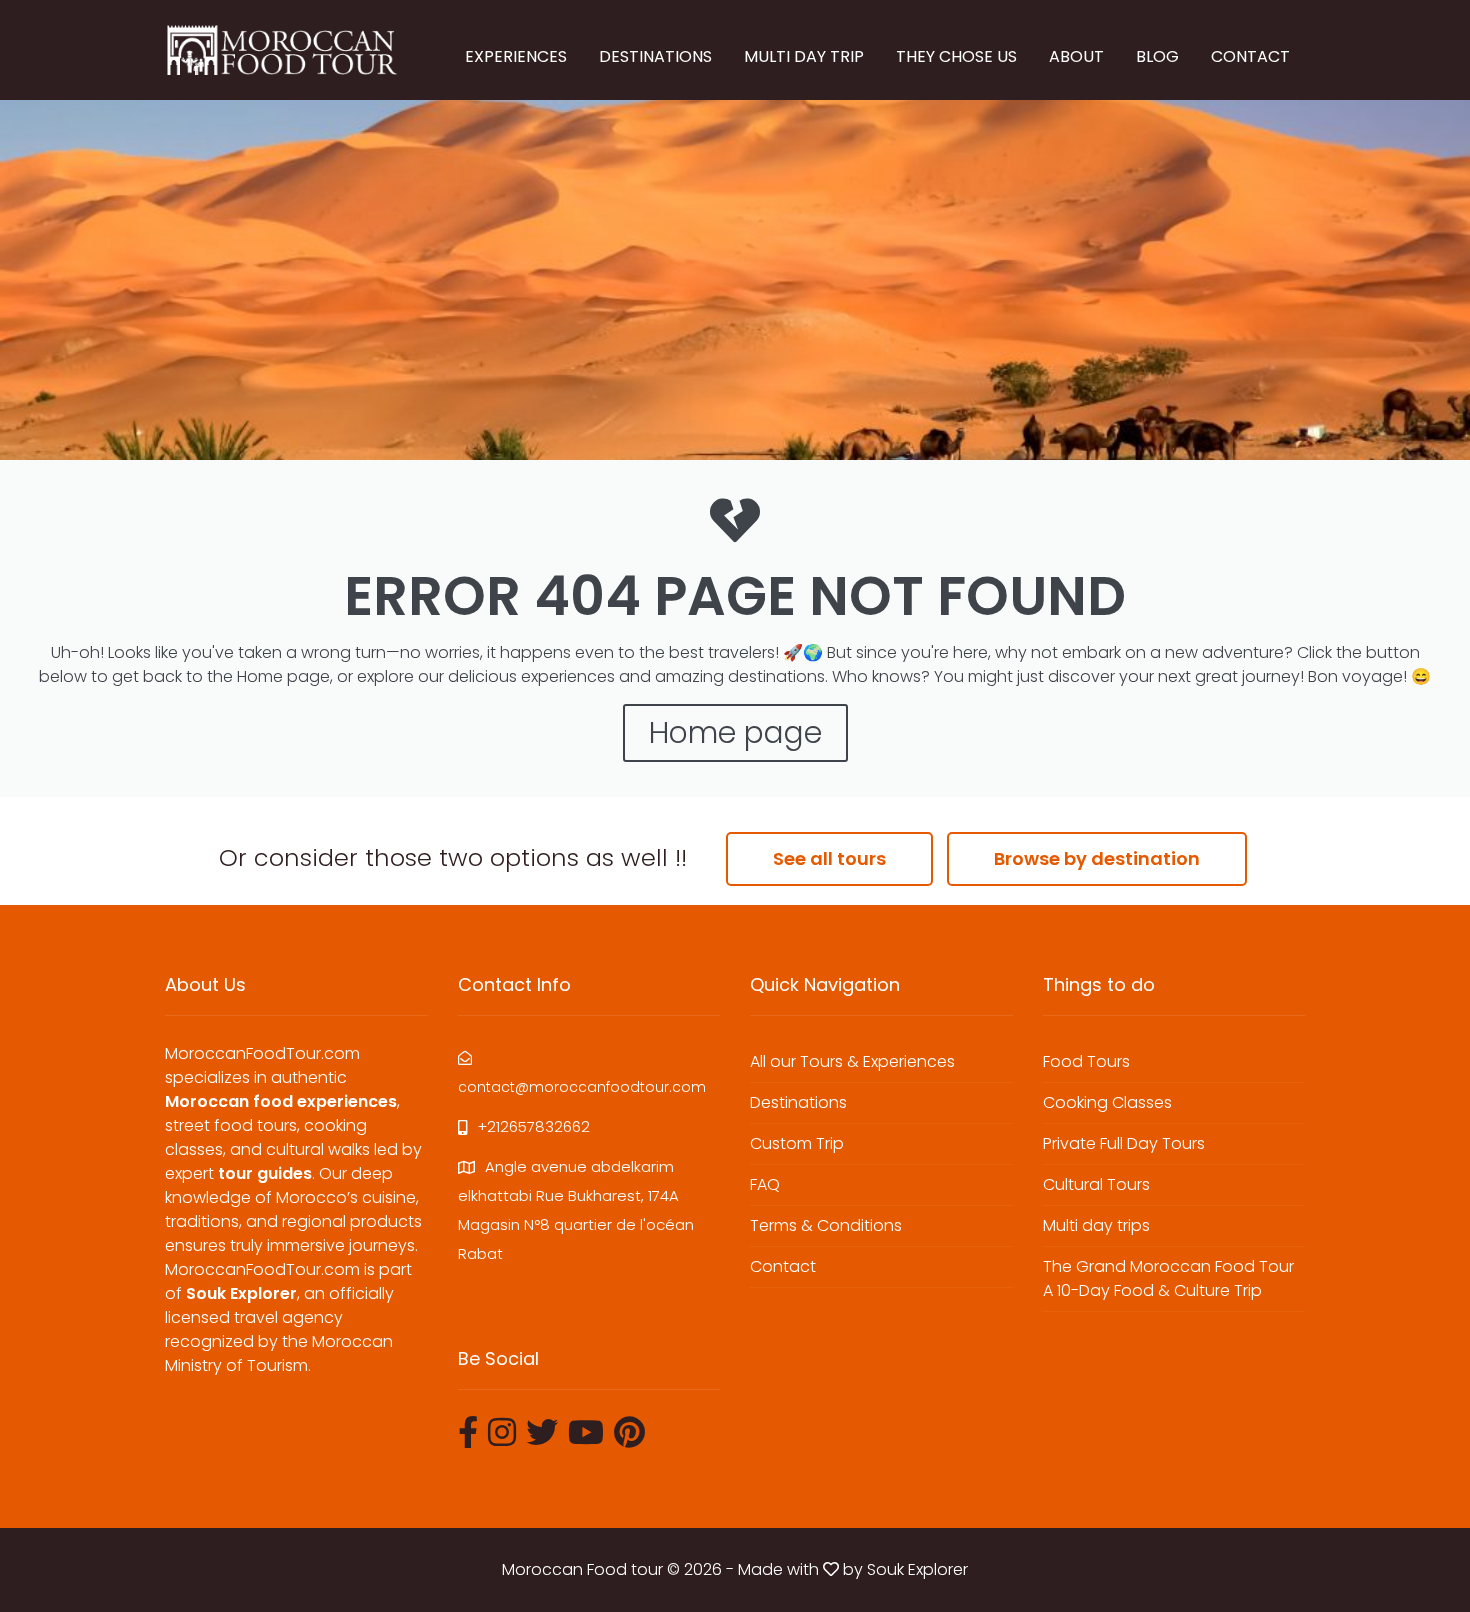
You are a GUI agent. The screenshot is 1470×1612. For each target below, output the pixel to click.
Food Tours (1086, 1061)
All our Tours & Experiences (852, 1061)
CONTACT (1250, 56)
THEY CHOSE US (956, 56)
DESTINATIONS (655, 56)
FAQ (765, 1184)
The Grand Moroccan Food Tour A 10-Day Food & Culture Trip (1168, 1278)
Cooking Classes (1107, 1102)
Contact (783, 1266)
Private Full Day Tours (1124, 1143)
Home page (735, 732)
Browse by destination (1097, 858)
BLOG (1157, 56)
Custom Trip (797, 1143)
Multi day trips (1096, 1225)
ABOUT (1076, 56)
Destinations (798, 1102)
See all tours (829, 858)
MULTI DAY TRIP (804, 56)
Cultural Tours (1096, 1184)
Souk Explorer (917, 1569)
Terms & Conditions (826, 1225)
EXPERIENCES (516, 56)
